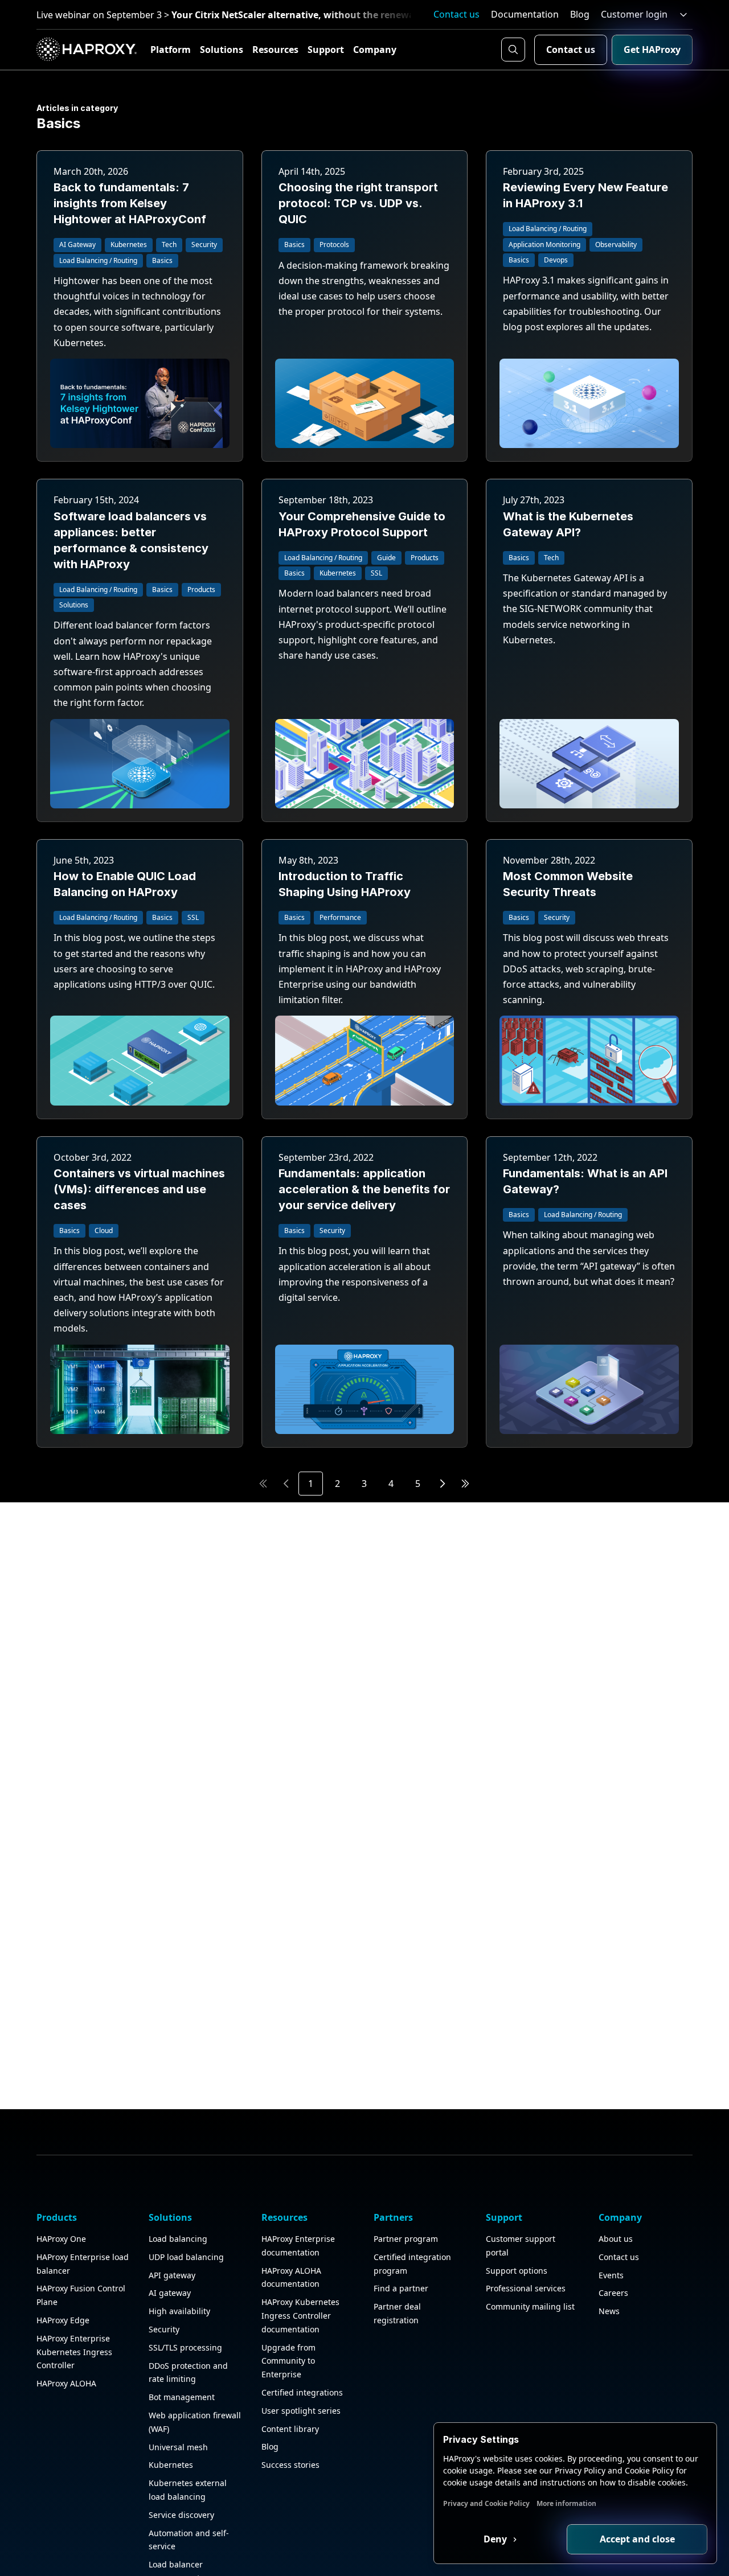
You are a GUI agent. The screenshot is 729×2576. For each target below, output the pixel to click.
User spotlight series (301, 2411)
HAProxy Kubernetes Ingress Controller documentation (300, 2316)
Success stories (290, 2465)
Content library (290, 2429)
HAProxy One (61, 2239)
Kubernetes (171, 2465)
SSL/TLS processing (185, 2347)
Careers (613, 2293)
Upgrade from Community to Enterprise (288, 2361)
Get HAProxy (652, 50)
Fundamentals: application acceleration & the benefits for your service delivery (364, 1189)
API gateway (172, 2275)
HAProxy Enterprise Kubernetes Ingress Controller (74, 2352)
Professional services (526, 2288)
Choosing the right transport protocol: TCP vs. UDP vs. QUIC (358, 203)
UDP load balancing (186, 2257)
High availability (179, 2311)
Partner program (406, 2239)
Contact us (456, 14)
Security (164, 2329)
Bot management (182, 2397)
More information (566, 2503)
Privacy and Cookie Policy (486, 2503)
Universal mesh (178, 2447)
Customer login (634, 14)
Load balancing (178, 2239)
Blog (580, 14)
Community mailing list (530, 2306)
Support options (517, 2271)
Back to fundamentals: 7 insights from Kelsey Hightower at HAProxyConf (130, 203)
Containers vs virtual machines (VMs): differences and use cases (139, 1189)
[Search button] (513, 50)
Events (611, 2275)
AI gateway (170, 2293)
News (609, 2311)
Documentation (525, 14)
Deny (496, 2539)
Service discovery (181, 2515)
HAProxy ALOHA (66, 2383)
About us (616, 2239)
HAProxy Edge (63, 2320)
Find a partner (401, 2288)
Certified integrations (302, 2392)
